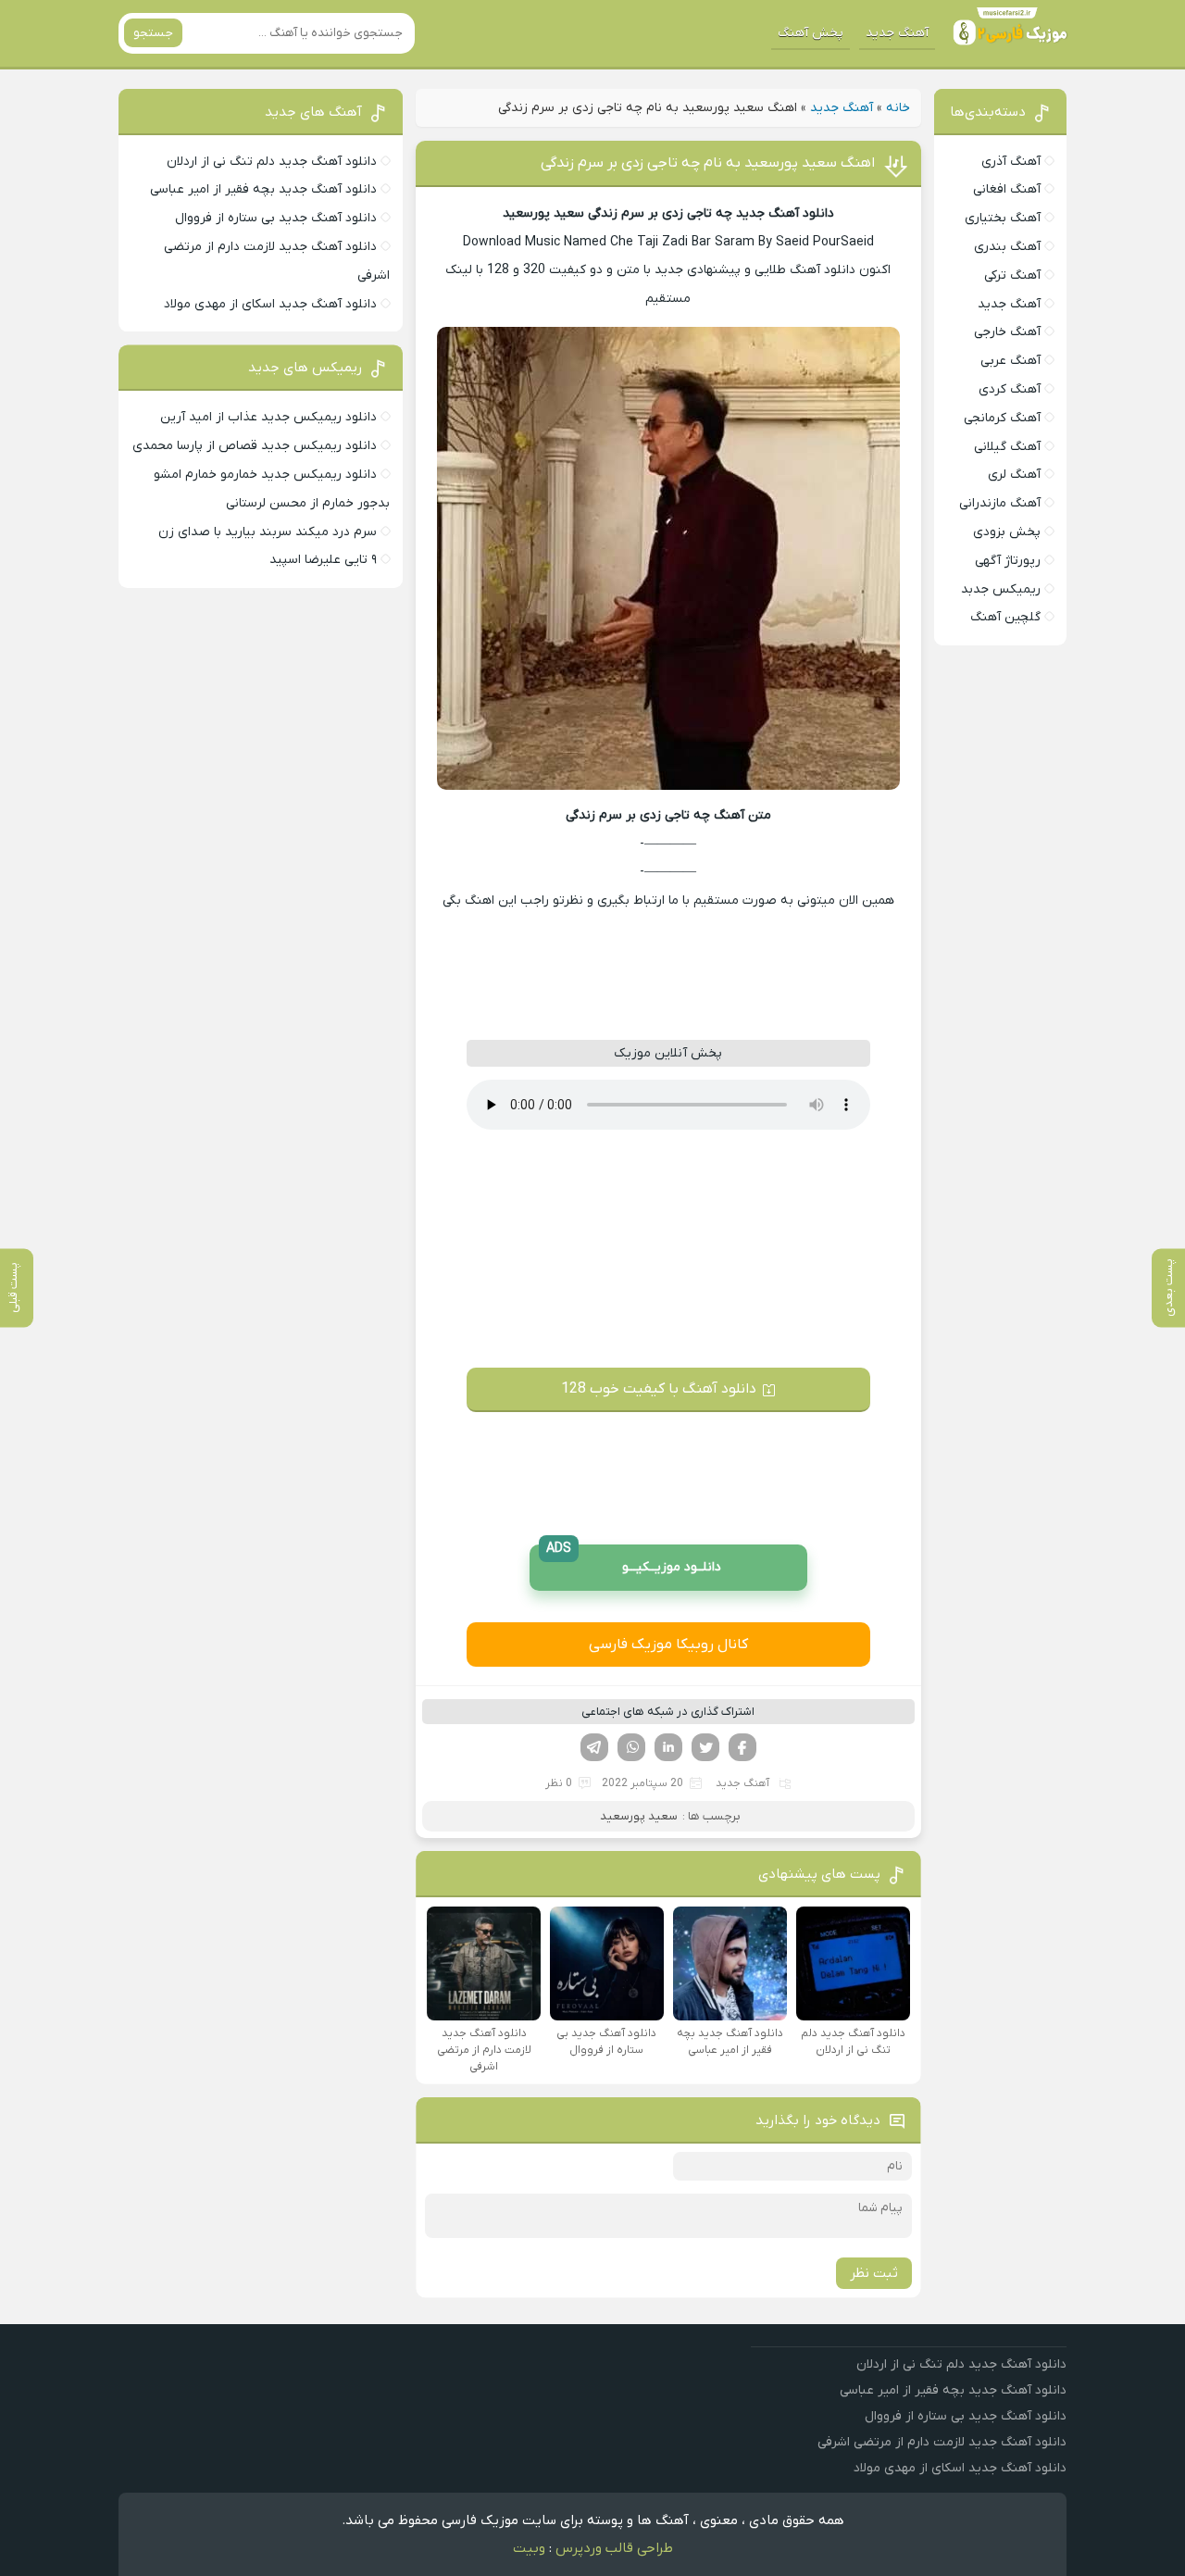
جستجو (153, 33)
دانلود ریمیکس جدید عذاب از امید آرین (268, 417)
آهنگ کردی (1010, 389)
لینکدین (668, 1747)
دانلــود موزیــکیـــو (634, 1561)
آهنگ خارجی (1007, 332)
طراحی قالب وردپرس (614, 2548)
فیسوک (742, 1747)
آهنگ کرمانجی (1002, 418)
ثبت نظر (874, 2273)
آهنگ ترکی (1012, 275)
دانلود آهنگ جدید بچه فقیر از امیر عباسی (263, 189)
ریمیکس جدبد (1001, 589)
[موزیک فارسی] (1006, 33)
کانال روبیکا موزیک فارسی (668, 1644)
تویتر (705, 1747)
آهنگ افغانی (1007, 189)
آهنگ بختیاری (1003, 218)
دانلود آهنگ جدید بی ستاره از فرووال (276, 218)
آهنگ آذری (1011, 162)
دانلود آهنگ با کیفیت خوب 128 (659, 1389)
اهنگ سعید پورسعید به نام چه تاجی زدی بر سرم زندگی (708, 163)
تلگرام (594, 1747)
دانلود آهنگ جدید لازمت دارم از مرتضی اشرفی (942, 2442)
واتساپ (631, 1747)
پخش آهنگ (811, 33)
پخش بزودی (1007, 532)
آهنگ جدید (897, 33)
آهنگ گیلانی (1007, 447)
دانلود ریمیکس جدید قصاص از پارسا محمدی (255, 446)
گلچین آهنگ (1005, 617)
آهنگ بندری (1007, 247)
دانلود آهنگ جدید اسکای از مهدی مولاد (270, 304)
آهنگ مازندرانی (1000, 503)
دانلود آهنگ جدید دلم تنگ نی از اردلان (272, 162)
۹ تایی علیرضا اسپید (323, 560)
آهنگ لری (1014, 475)
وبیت (529, 2548)
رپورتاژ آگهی (1008, 561)
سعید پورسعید (639, 1816)
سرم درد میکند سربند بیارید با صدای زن (268, 532)
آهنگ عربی (1010, 361)
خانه (898, 108)
